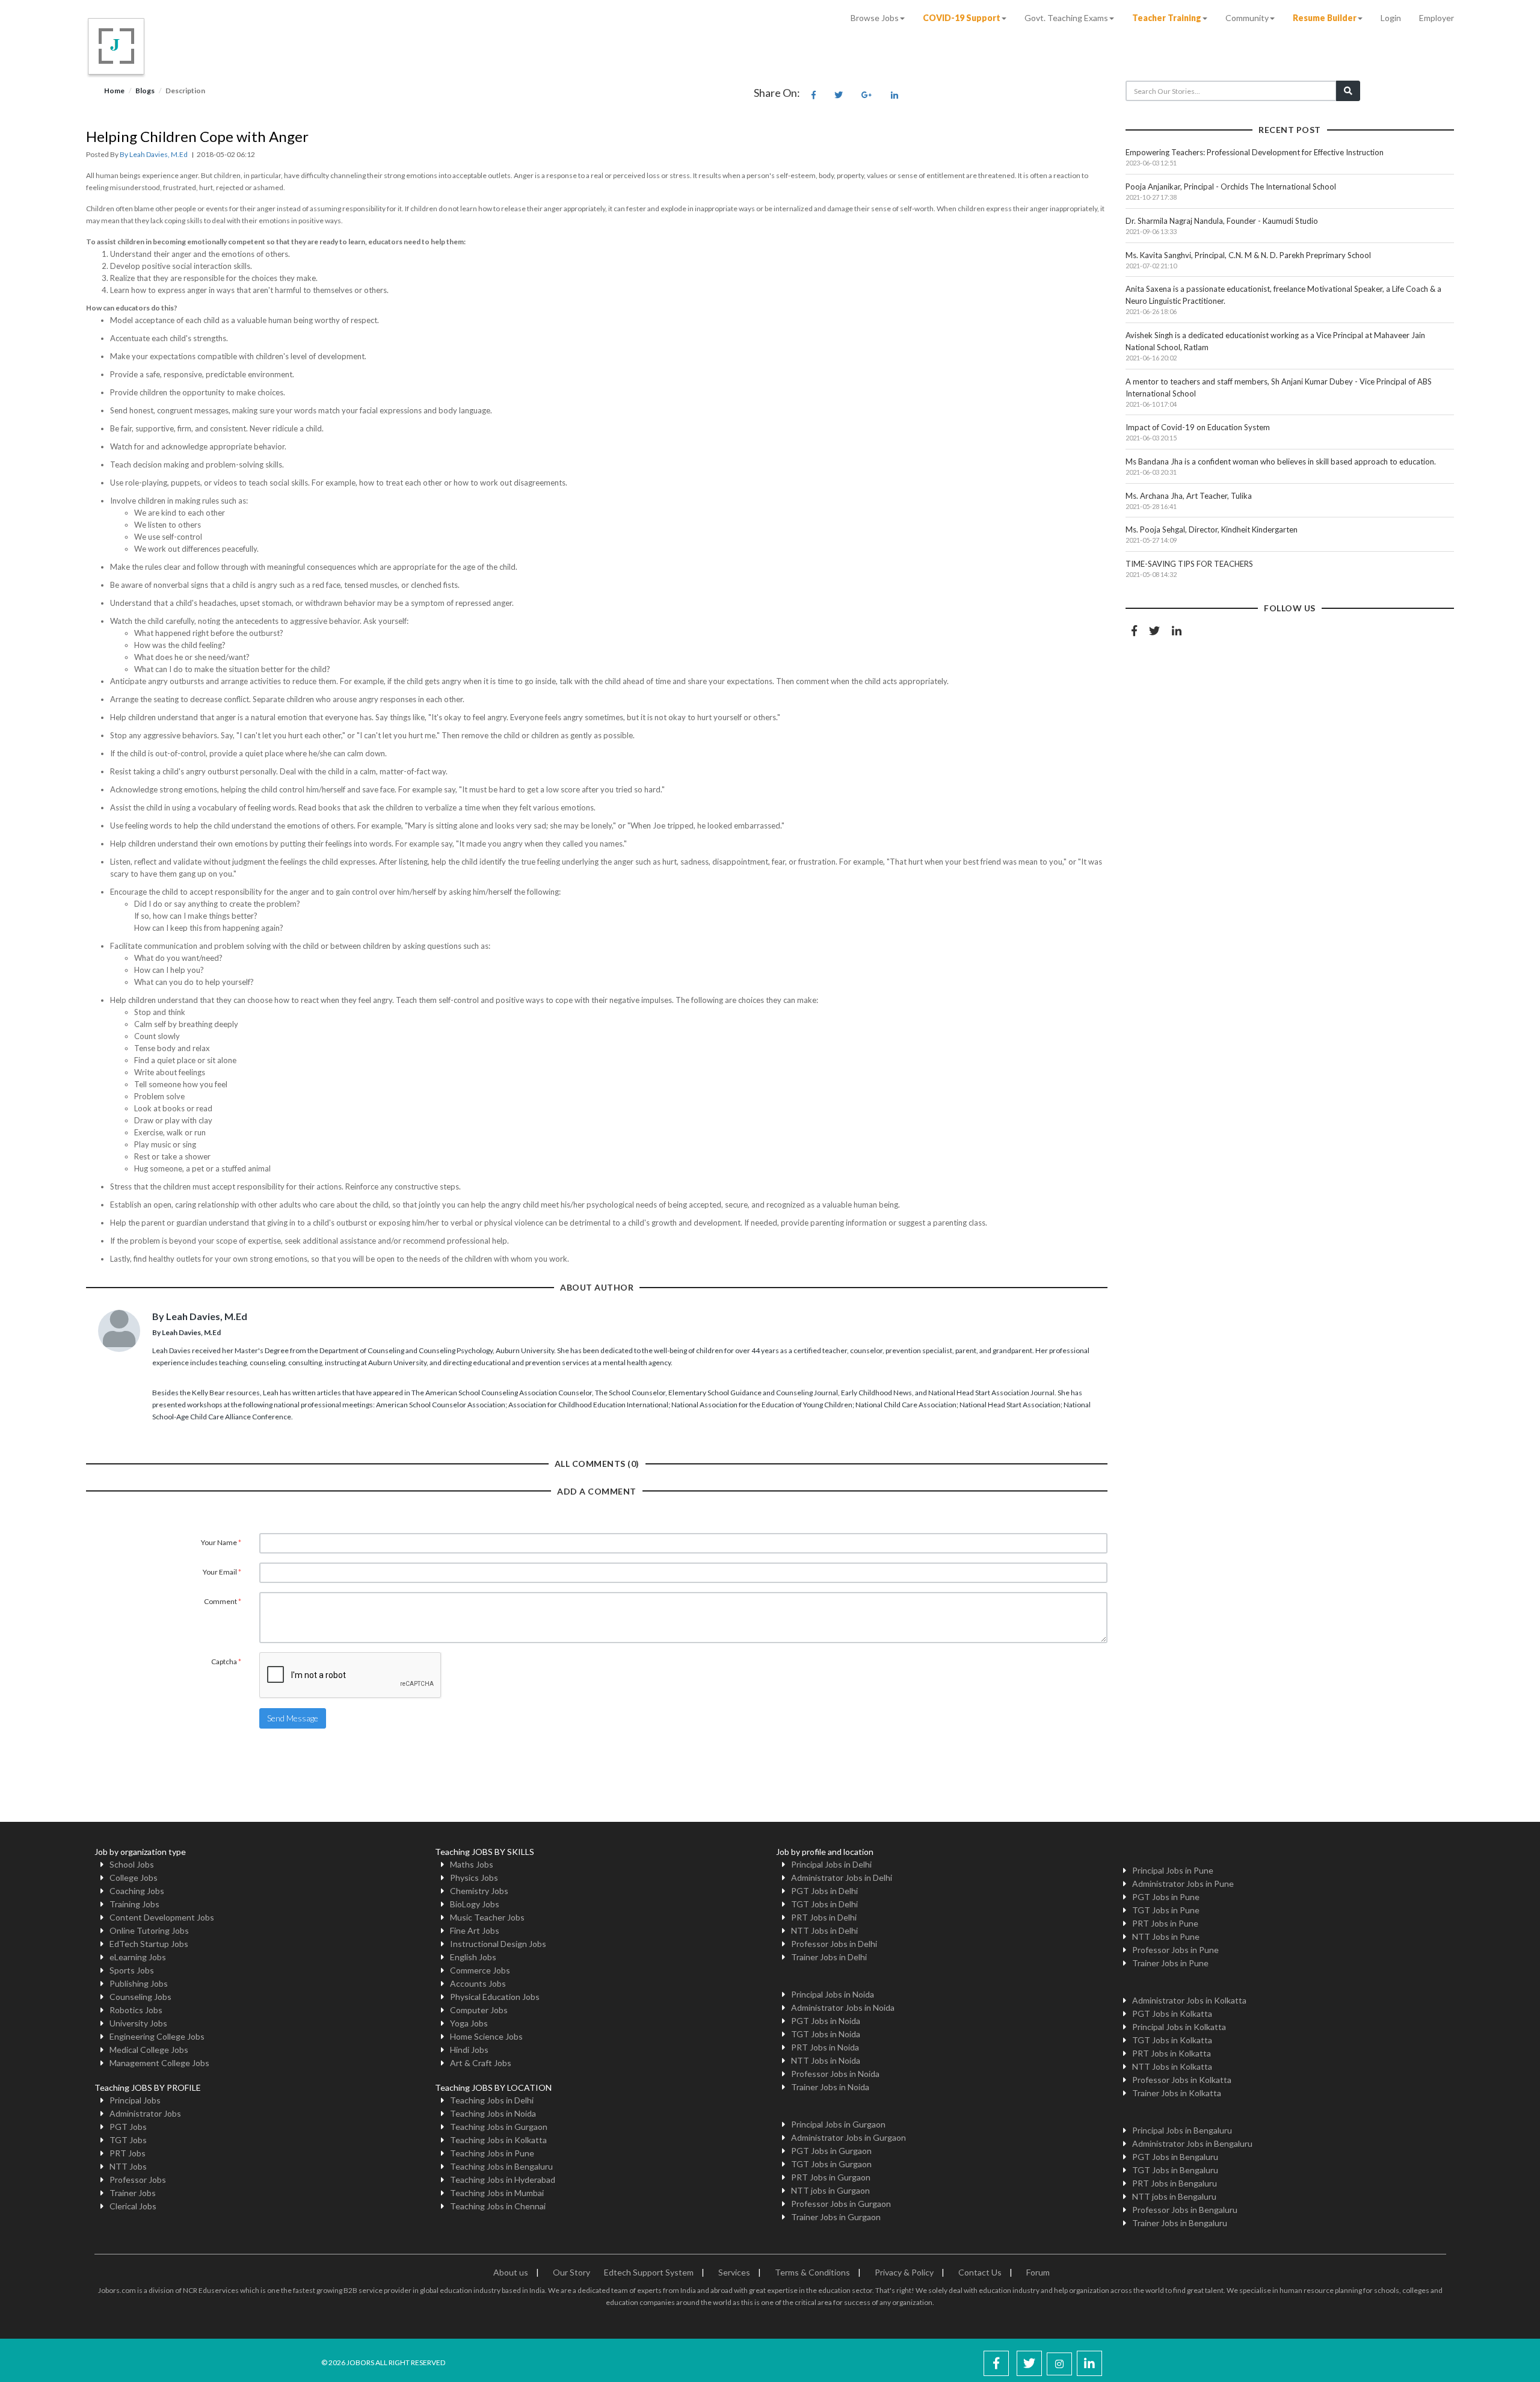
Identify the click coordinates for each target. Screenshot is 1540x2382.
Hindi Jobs (469, 2050)
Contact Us (980, 2272)
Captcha (226, 1662)
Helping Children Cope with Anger (197, 136)
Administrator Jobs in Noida (843, 2007)
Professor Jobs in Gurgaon (841, 2204)
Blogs (145, 91)
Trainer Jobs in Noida (830, 2087)
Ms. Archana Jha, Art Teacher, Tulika (1189, 496)
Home (114, 91)
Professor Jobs (138, 2180)
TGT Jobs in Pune (1166, 1910)
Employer (1437, 18)
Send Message (293, 1718)
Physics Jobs (474, 1878)
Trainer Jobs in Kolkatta (1177, 2093)
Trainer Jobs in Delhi (829, 1957)
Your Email (222, 1572)
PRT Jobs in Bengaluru (1175, 2183)
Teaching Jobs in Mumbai (497, 2193)
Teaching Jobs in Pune (492, 2153)
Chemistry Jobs (479, 1891)
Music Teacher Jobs (487, 1917)
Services (734, 2272)
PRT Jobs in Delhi (824, 1917)
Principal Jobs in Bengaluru (1182, 2130)
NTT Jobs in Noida (826, 2060)
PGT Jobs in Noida (826, 2021)
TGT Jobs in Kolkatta (1172, 2040)
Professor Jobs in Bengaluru (1185, 2210)
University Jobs (138, 2023)
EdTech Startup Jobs (149, 1944)
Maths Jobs (472, 1864)
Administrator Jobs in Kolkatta (1189, 2000)
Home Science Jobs (486, 2036)
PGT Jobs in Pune (1166, 1897)
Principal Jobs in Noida (833, 1994)
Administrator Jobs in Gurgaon (849, 2137)
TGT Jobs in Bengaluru (1175, 2170)
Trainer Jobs (133, 2193)
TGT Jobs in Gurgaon (831, 2164)
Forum (1038, 2272)
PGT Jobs (128, 2127)
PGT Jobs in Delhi (824, 1891)
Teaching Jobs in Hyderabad (503, 2180)
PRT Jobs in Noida (825, 2047)
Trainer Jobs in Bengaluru (1180, 2223)
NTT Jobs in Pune (1166, 1936)
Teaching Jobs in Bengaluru (501, 2166)
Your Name (221, 1542)
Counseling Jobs (140, 1997)
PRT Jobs (128, 2153)
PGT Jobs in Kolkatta (1172, 2013)
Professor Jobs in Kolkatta (1182, 2080)
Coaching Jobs (137, 1891)
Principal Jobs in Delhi (831, 1864)
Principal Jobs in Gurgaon (838, 2124)
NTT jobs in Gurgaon (830, 2190)
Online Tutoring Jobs (149, 1930)
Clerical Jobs (133, 2206)
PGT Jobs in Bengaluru (1175, 2157)
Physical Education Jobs (495, 1997)
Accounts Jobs (478, 1983)
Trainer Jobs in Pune (1170, 1963)
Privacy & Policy (904, 2272)
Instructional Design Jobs (498, 1944)
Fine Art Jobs (475, 1930)
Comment (223, 1601)
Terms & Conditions (812, 2272)
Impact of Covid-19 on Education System (1198, 427)
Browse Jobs (875, 18)
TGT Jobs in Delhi (824, 1904)
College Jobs (134, 1878)
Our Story (571, 2272)
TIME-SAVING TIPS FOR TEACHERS (1189, 564)
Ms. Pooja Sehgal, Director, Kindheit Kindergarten (1212, 529)
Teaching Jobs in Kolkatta (498, 2140)
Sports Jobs (132, 1970)
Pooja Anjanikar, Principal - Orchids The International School (1231, 187)
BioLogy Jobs (475, 1904)
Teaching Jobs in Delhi (492, 2100)
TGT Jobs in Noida (826, 2034)
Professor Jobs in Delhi (834, 1944)
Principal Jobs (135, 2100)
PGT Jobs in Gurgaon (831, 2151)
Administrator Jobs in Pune (1183, 1884)
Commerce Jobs (480, 1970)
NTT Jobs (128, 2166)
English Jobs (473, 1957)
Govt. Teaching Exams (1066, 18)
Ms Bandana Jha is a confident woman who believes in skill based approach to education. (1281, 461)
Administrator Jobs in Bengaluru (1192, 2143)
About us (511, 2272)
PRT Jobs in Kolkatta (1172, 2053)
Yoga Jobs (469, 2023)
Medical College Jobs (149, 2050)
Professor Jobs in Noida (835, 2074)
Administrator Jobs (145, 2113)
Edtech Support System (649, 2272)
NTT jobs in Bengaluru (1174, 2196)
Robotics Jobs (136, 2010)
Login (1391, 18)
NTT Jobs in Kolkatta (1172, 2066)
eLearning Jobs (138, 1957)
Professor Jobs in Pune (1175, 1950)
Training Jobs (134, 1904)
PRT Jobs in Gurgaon (831, 2177)
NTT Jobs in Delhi (824, 1930)
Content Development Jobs (162, 1917)
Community (1247, 18)
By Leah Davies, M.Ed (154, 154)
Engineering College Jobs (157, 2036)
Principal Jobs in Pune (1173, 1870)
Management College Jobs (159, 2063)
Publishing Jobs (139, 1983)
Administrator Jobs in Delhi (842, 1878)
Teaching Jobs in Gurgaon (499, 2127)
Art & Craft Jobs (481, 2063)
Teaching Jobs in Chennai (498, 2206)
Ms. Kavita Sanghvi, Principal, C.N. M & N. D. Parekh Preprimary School (1248, 255)
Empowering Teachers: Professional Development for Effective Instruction (1255, 152)
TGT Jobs (128, 2140)
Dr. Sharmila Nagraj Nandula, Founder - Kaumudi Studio (1222, 221)
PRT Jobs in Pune (1165, 1923)
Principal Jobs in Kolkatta (1179, 2027)
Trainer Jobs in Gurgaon (836, 2217)
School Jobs (132, 1864)
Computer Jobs (479, 2010)
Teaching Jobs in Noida (493, 2113)
